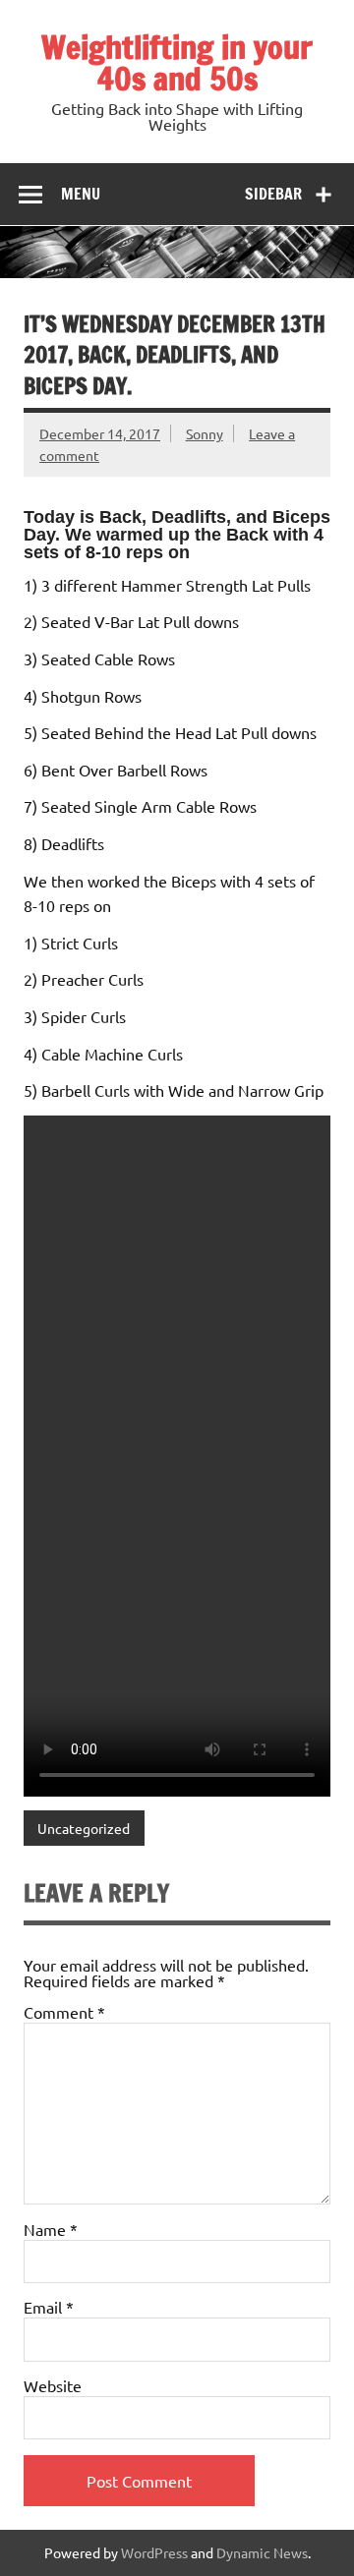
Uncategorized (84, 1828)
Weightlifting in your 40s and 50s (177, 63)
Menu (81, 194)
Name (51, 2229)
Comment (64, 2012)
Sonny (205, 433)
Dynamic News (262, 2552)
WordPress (154, 2552)
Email (49, 2307)
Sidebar (273, 194)
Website (53, 2385)
